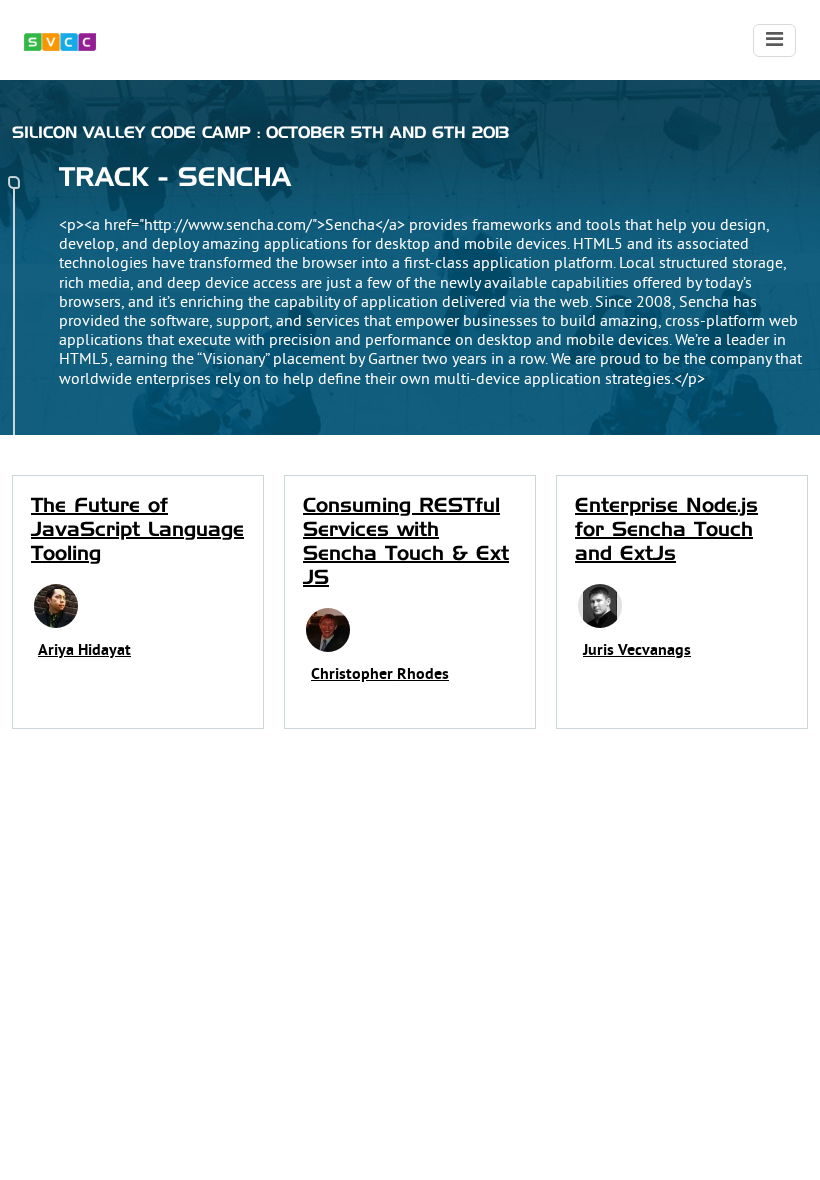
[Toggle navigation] (774, 40)
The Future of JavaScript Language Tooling (137, 530)
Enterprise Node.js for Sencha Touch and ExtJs (666, 530)
